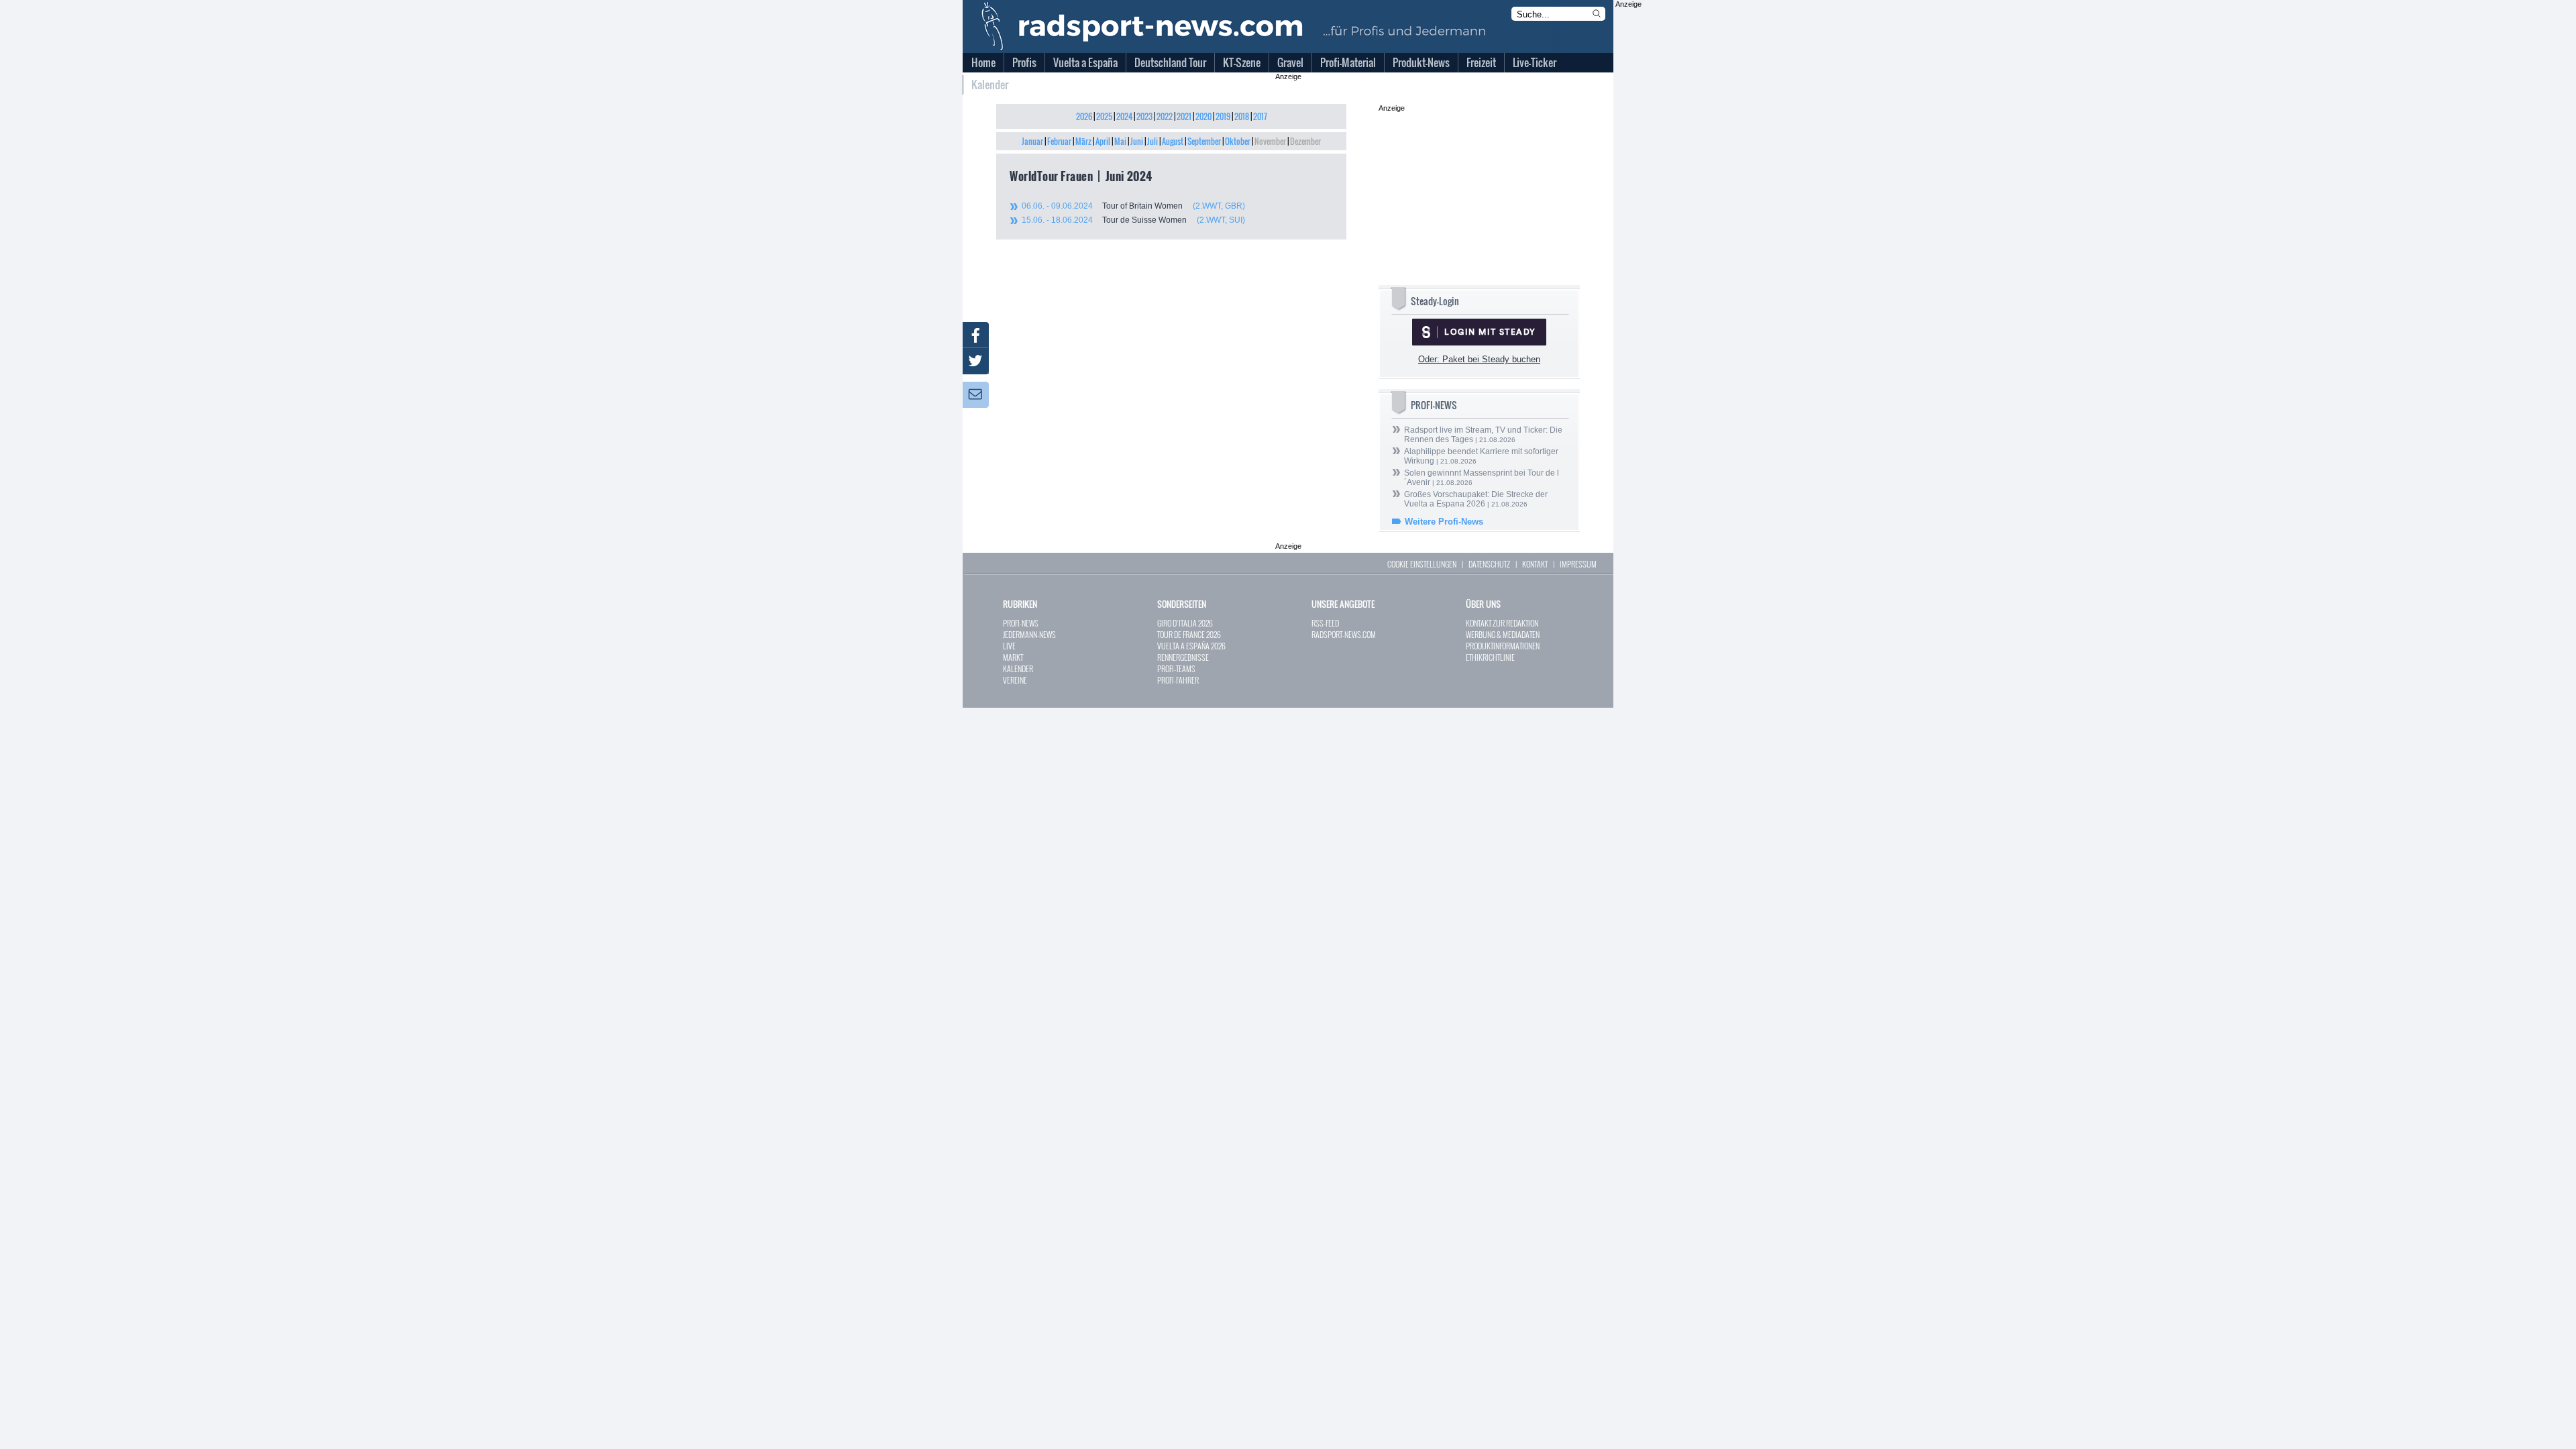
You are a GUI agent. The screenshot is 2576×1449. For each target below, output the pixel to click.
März (1083, 141)
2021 (1184, 116)
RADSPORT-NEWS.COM (1344, 634)
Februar (1059, 141)
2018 (1242, 116)
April (1103, 141)
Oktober (1238, 141)
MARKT (1013, 657)
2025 (1104, 116)
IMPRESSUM (1578, 564)
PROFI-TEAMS (1176, 668)
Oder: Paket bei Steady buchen (1479, 359)
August (1173, 141)
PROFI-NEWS (1021, 623)
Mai (1120, 141)
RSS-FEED (1325, 623)
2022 (1165, 116)
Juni (1137, 141)
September (1204, 141)
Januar (1032, 141)
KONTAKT (1535, 564)
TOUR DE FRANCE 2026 (1189, 634)
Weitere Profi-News (1444, 522)
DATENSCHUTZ (1489, 564)
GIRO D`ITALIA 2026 (1185, 623)
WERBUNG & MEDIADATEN (1503, 634)
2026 (1084, 116)
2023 (1144, 116)
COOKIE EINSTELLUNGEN (1422, 564)
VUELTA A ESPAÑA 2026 (1191, 646)
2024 (1124, 116)
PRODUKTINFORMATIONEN (1503, 646)
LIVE (1009, 646)
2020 (1203, 116)
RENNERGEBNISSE (1183, 657)
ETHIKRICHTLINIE (1490, 657)
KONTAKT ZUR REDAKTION (1502, 623)
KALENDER (1018, 668)
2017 (1260, 116)
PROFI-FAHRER (1178, 680)
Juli (1152, 141)
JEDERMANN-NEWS (1029, 634)
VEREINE (1015, 680)
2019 (1223, 116)
